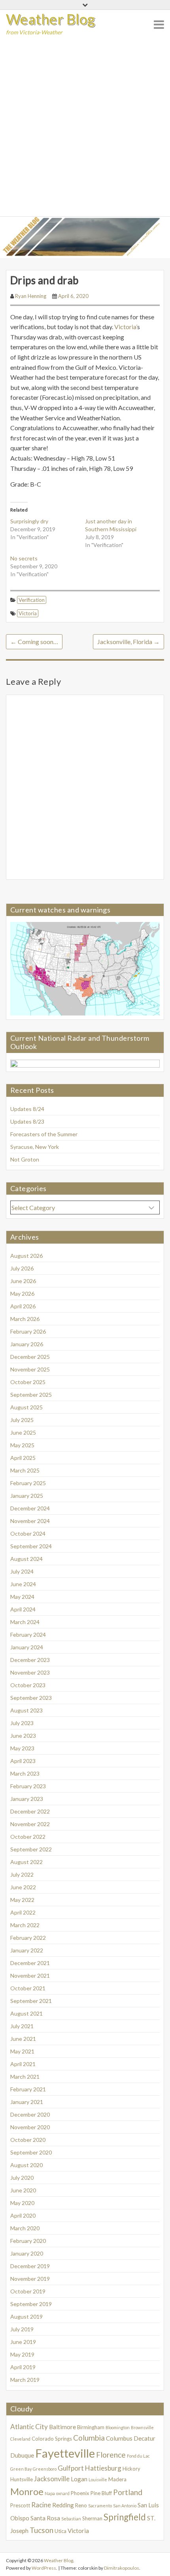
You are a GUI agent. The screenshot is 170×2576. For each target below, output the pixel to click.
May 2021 (22, 2051)
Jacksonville (52, 2479)
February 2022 (28, 1938)
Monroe (27, 2492)
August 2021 (26, 2013)
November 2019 (30, 2279)
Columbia (89, 2438)
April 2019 (23, 2367)
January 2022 (27, 1950)
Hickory (131, 2469)
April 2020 (23, 2215)
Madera (117, 2479)
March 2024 (25, 1622)
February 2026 (28, 1331)
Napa (50, 2493)
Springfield (125, 2517)
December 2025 (30, 1357)
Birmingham (91, 2427)
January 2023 (27, 1799)
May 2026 (22, 1294)
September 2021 (31, 2001)
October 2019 (28, 2291)
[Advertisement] (85, 127)
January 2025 (27, 1496)
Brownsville (142, 2427)
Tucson (42, 2530)
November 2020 (30, 2127)
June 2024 (23, 1584)
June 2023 (23, 1736)
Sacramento (100, 2506)
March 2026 (25, 1319)
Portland (128, 2492)
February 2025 (28, 1483)
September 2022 (31, 1849)
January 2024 (27, 1647)
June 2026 (23, 1281)
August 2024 (26, 1559)
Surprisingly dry (29, 521)
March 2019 (25, 2380)
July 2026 (22, 1268)
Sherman (92, 2518)
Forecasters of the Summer (44, 1134)
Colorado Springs (52, 2439)
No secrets (24, 558)
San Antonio (125, 2506)
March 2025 (25, 1470)
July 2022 (22, 1874)
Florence (111, 2455)
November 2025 (30, 1369)
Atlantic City (29, 2427)
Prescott (20, 2505)
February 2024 (28, 1635)
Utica (60, 2531)
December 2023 (30, 1660)
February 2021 (28, 2089)
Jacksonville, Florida (128, 642)
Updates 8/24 (27, 1109)
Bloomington (118, 2427)
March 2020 (25, 2228)
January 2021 (27, 2102)
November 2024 (30, 1521)
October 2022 (28, 1837)
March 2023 (25, 1773)
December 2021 (30, 1963)
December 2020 (30, 2114)
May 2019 (22, 2354)
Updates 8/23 (27, 1121)
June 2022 (23, 1887)
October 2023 (28, 1685)
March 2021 (25, 2077)
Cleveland (20, 2439)
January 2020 (27, 2253)
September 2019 (31, 2304)
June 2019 (23, 2342)
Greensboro (45, 2469)
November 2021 (30, 1976)
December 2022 (30, 1811)
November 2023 (30, 1672)
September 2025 (31, 1395)
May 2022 (22, 1900)
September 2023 (31, 1698)
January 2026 (27, 1344)
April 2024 (23, 1609)
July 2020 (22, 2178)
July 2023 (22, 1723)
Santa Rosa (45, 2518)
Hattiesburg (103, 2468)
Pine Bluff (101, 2493)
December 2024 (30, 1508)
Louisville (98, 2480)
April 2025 (23, 1458)
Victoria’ (126, 327)
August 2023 (26, 1710)
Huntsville (22, 2479)
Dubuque (22, 2455)
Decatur (144, 2438)
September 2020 (31, 2152)
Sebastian (71, 2519)
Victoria (28, 613)
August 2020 (26, 2165)
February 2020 (28, 2241)
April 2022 (23, 1912)
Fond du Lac (138, 2456)
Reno (81, 2505)
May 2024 (22, 1597)
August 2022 (26, 1862)
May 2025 (22, 1445)
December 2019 (30, 2266)
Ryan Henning (31, 296)
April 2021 (23, 2064)
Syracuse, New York (35, 1147)
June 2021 (23, 2039)
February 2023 (28, 1786)
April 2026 (23, 1306)
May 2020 (22, 2203)
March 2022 (25, 1925)
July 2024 (22, 1571)
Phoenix (80, 2493)
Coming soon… (34, 642)
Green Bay (21, 2469)
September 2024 (31, 1546)
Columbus (119, 2438)
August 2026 (26, 1256)
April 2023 (23, 1761)
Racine (41, 2505)
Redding (63, 2505)
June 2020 (23, 2190)
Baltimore (62, 2427)
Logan (79, 2479)
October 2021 (28, 1988)
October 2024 (28, 1533)
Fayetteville (65, 2453)
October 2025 (28, 1382)
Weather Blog (51, 19)
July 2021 (22, 2026)
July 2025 (22, 1420)
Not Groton (25, 1159)
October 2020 (28, 2140)
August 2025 (26, 1407)
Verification (32, 600)
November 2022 (30, 1824)
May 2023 (22, 1748)
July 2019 (22, 2329)
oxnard (63, 2493)
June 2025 (23, 1432)
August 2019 (26, 2317)
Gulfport (71, 2468)
